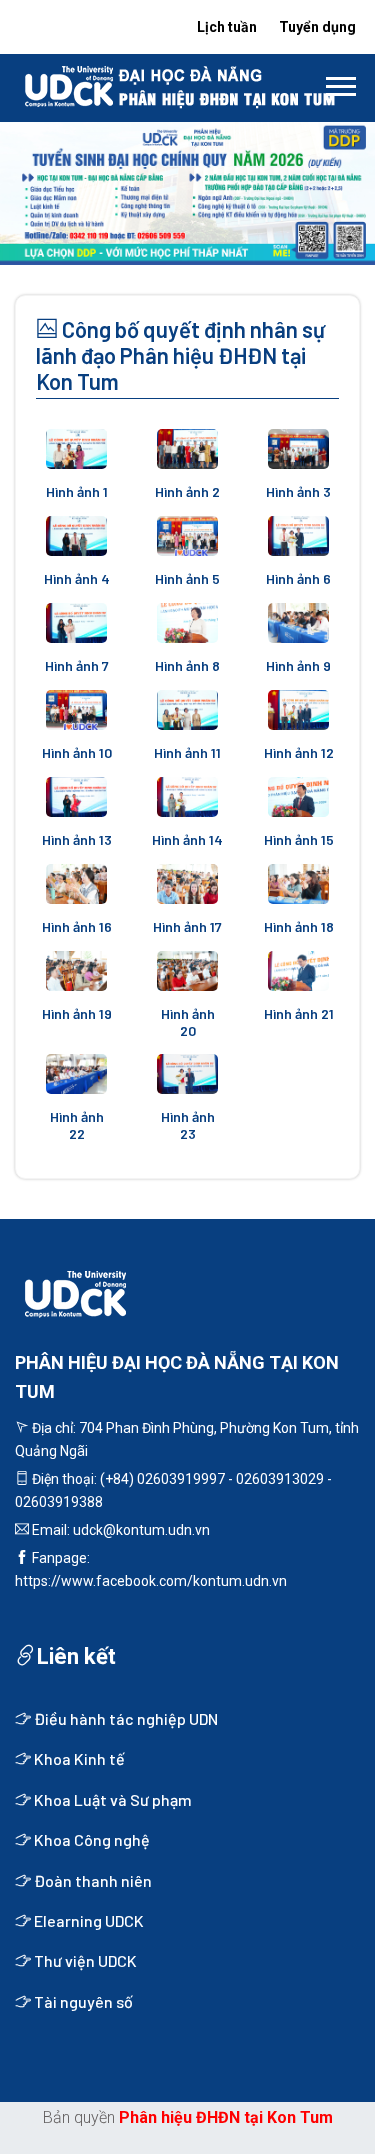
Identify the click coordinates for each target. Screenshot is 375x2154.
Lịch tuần (227, 27)
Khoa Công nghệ (90, 1839)
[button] (339, 82)
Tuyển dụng (317, 27)
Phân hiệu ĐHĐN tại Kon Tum (226, 2117)
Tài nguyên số (82, 2001)
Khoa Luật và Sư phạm (111, 1799)
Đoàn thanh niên (91, 1880)
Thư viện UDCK (84, 1960)
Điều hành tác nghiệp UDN (124, 1718)
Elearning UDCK (87, 1920)
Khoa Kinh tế (78, 1758)
